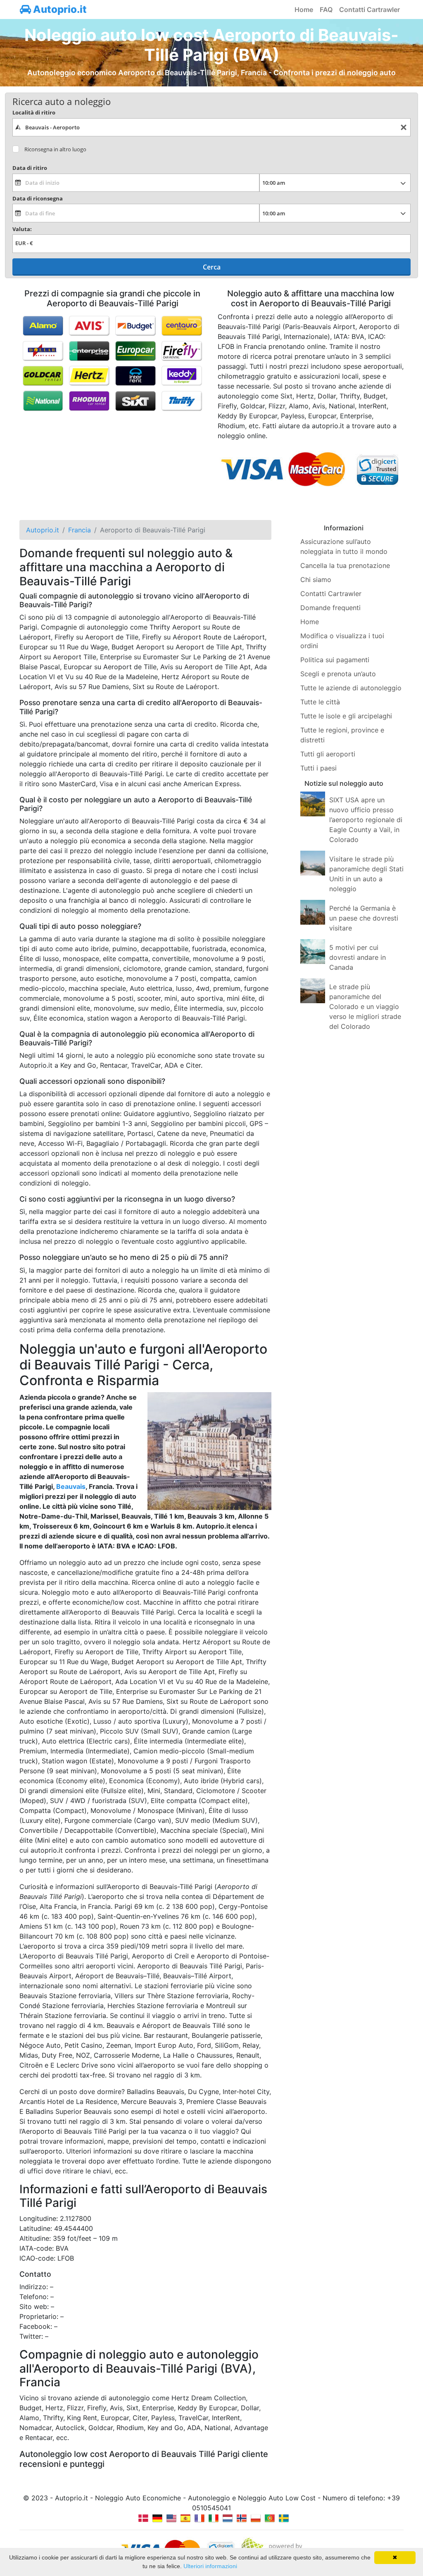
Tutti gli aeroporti (328, 754)
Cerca (212, 267)
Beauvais (71, 1486)
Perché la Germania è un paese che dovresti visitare (364, 918)
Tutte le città (320, 702)
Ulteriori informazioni (210, 2566)
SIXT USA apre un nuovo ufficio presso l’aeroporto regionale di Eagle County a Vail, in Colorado (366, 820)
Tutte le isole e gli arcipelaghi (346, 716)
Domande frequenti (330, 608)
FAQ (326, 10)
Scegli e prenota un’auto (338, 674)
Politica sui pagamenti (335, 660)
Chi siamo (316, 580)
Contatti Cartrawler (370, 10)
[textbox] (211, 127)
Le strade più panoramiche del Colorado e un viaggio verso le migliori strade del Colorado (365, 1007)
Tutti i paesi (318, 768)
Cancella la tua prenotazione (345, 565)
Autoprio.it (59, 9)
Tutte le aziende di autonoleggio (351, 688)
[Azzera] (404, 128)
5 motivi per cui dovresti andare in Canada (358, 957)
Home (304, 10)
